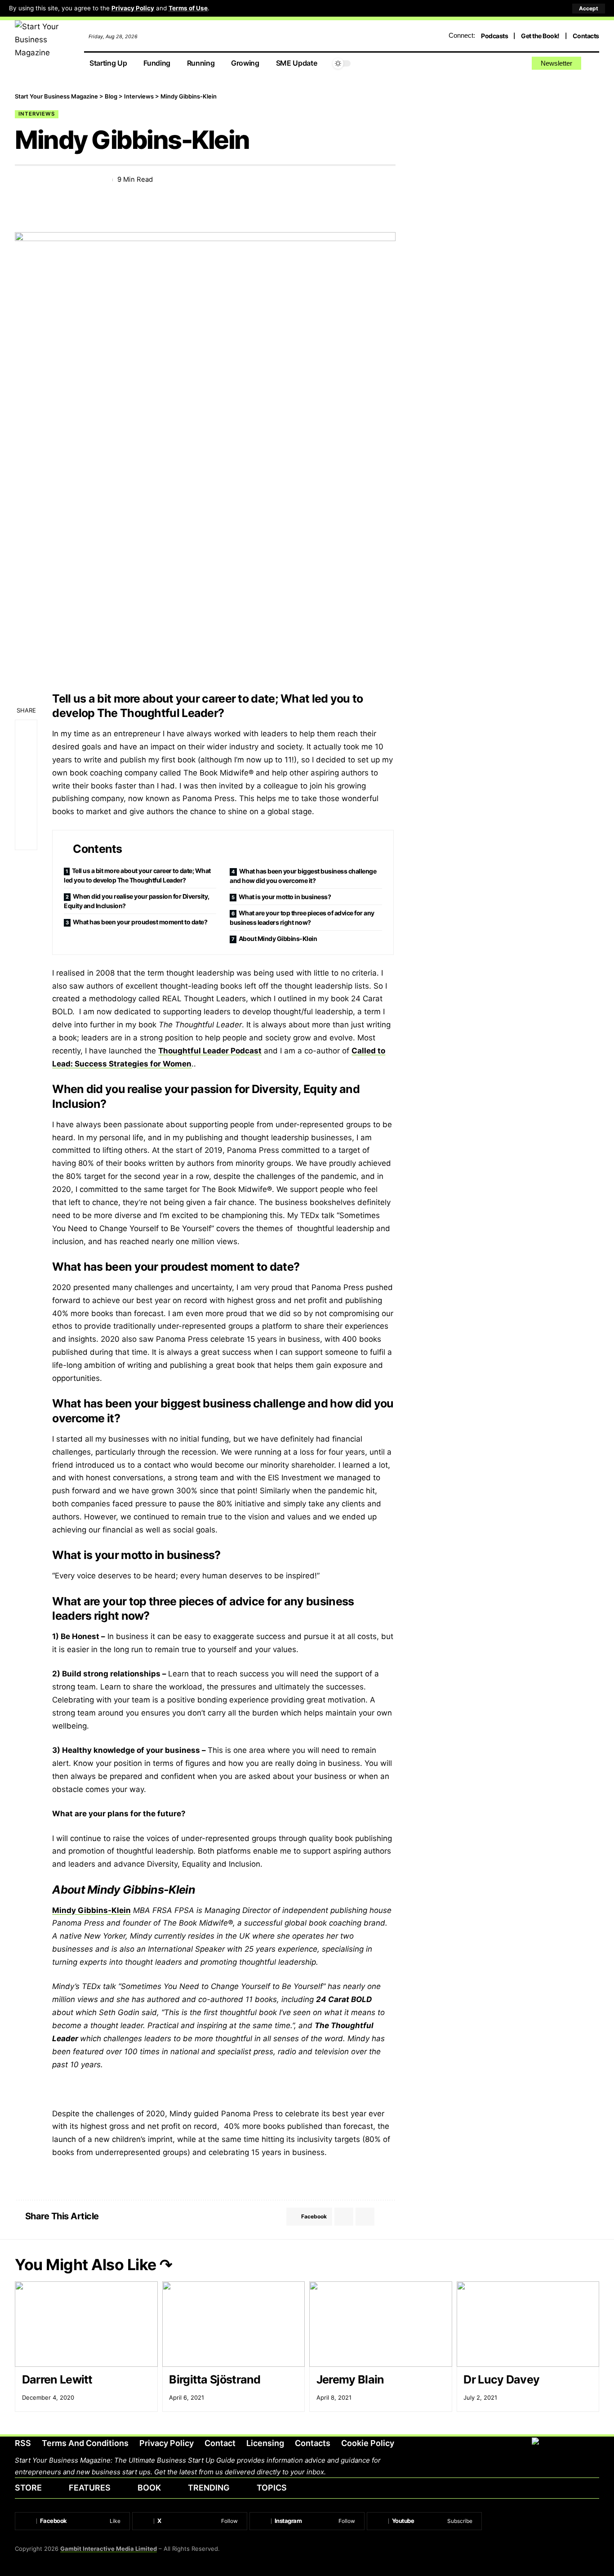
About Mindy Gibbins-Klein (278, 939)
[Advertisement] (511, 155)
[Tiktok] (522, 64)
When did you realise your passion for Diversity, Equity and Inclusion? (137, 901)
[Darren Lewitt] (86, 2324)
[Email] (54, 180)
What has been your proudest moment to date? (140, 922)
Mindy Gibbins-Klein (91, 1910)
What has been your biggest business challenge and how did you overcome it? (303, 876)
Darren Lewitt (57, 2379)
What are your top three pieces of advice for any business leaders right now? (302, 918)
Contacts (586, 36)
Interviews (37, 114)
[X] (491, 64)
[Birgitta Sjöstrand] (234, 2324)
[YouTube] (501, 64)
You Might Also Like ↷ (93, 2265)
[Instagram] (512, 64)
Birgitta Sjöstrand (215, 2379)
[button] (589, 9)
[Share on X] (38, 180)
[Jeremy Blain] (381, 2324)
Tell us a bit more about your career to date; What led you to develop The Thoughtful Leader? (137, 875)
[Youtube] (424, 2521)
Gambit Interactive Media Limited (109, 2549)
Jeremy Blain (351, 2379)
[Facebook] (481, 64)
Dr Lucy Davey (501, 2379)
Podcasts (494, 36)
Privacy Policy (133, 8)
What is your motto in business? (285, 897)
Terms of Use (188, 8)
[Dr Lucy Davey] (528, 2324)
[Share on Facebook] (21, 180)
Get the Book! (540, 36)
